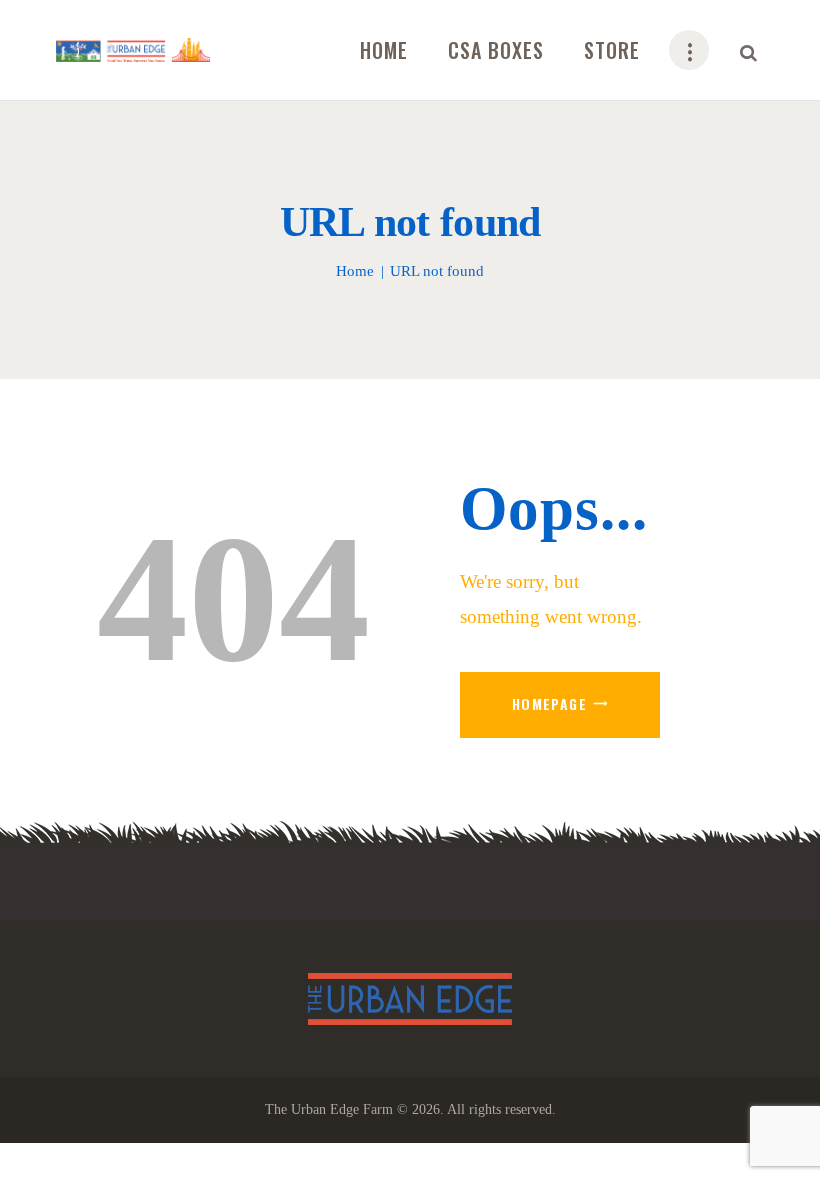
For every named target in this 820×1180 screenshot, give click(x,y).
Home (355, 271)
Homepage (549, 703)
